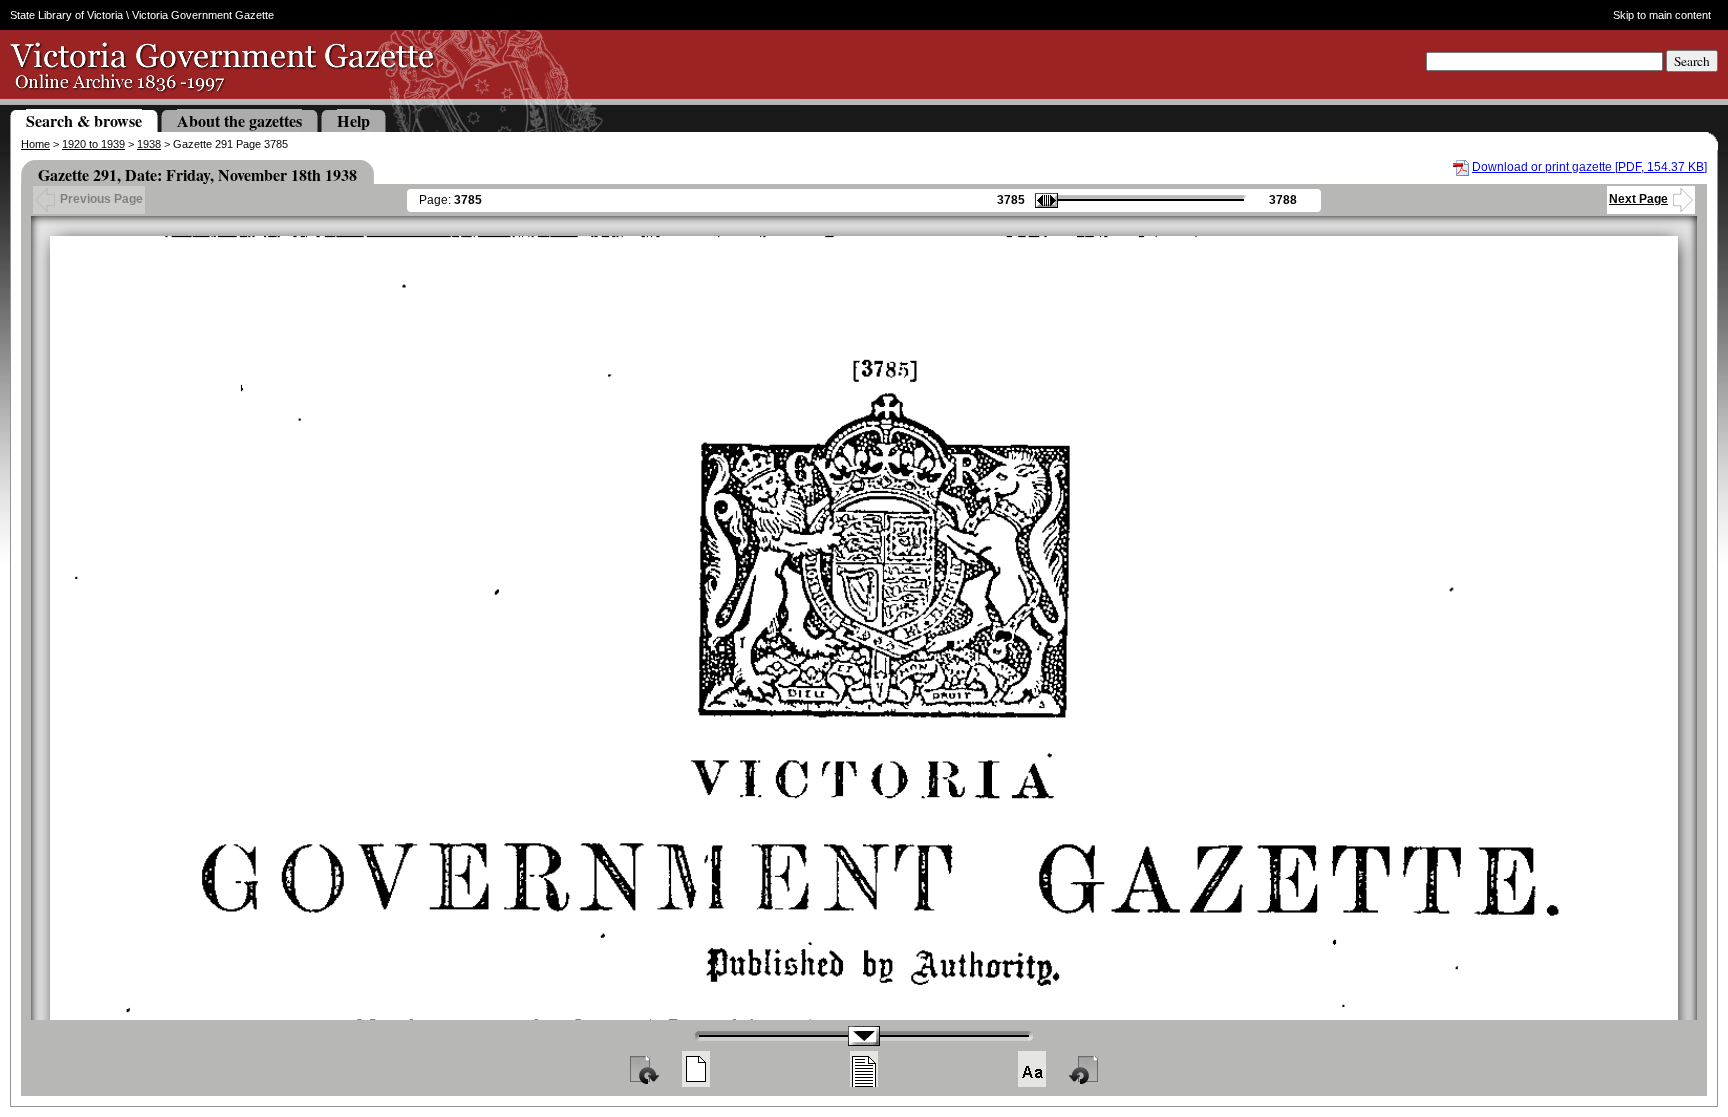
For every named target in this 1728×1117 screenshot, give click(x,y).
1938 (149, 144)
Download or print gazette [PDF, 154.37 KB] (1589, 167)
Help (353, 120)
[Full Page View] (696, 1069)
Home (35, 144)
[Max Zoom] (1032, 1069)
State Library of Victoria (66, 15)
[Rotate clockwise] (643, 1069)
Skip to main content (1662, 15)
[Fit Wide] (864, 1069)
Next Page (1638, 199)
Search (1692, 61)
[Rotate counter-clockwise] (1085, 1069)
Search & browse (84, 120)
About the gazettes (239, 120)
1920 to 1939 (93, 144)
